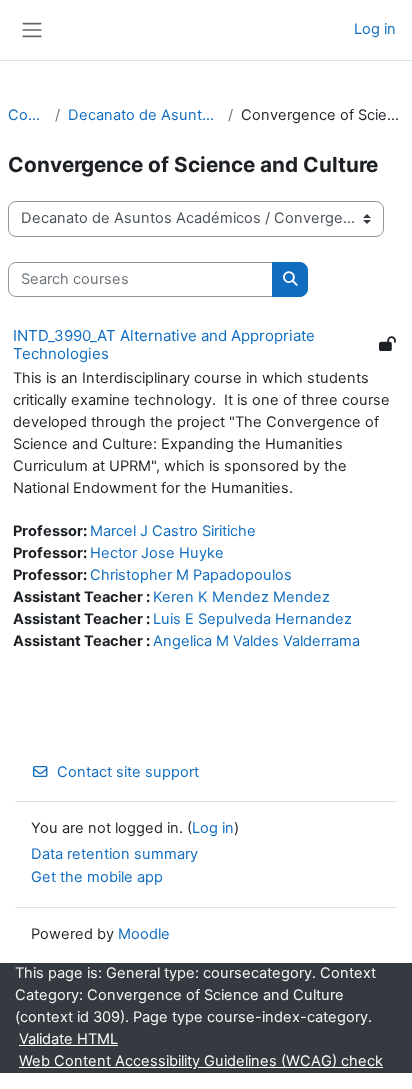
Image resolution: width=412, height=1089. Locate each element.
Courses (27, 115)
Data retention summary (114, 854)
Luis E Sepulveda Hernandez (252, 619)
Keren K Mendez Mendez (241, 597)
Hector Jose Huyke (157, 553)
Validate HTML (68, 1039)
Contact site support (128, 772)
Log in (375, 29)
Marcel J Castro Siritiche (173, 531)
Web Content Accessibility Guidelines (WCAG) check (201, 1061)
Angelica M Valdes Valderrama (256, 641)
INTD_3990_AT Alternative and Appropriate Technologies (164, 344)
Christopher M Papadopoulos (191, 575)
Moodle (144, 934)
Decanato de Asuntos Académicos (144, 115)
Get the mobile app (97, 877)
